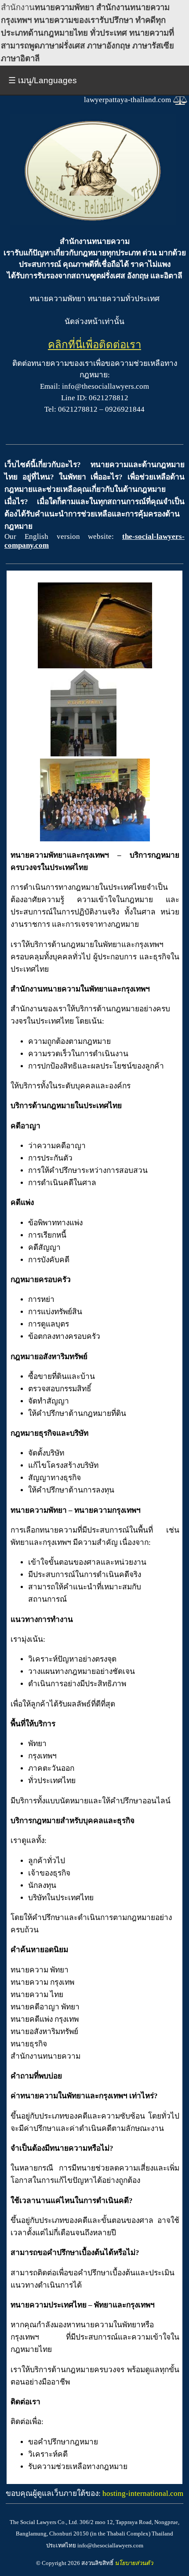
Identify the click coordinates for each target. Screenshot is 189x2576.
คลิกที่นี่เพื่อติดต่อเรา (94, 345)
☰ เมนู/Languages (43, 80)
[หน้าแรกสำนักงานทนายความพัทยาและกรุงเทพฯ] (93, 223)
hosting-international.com (143, 2493)
